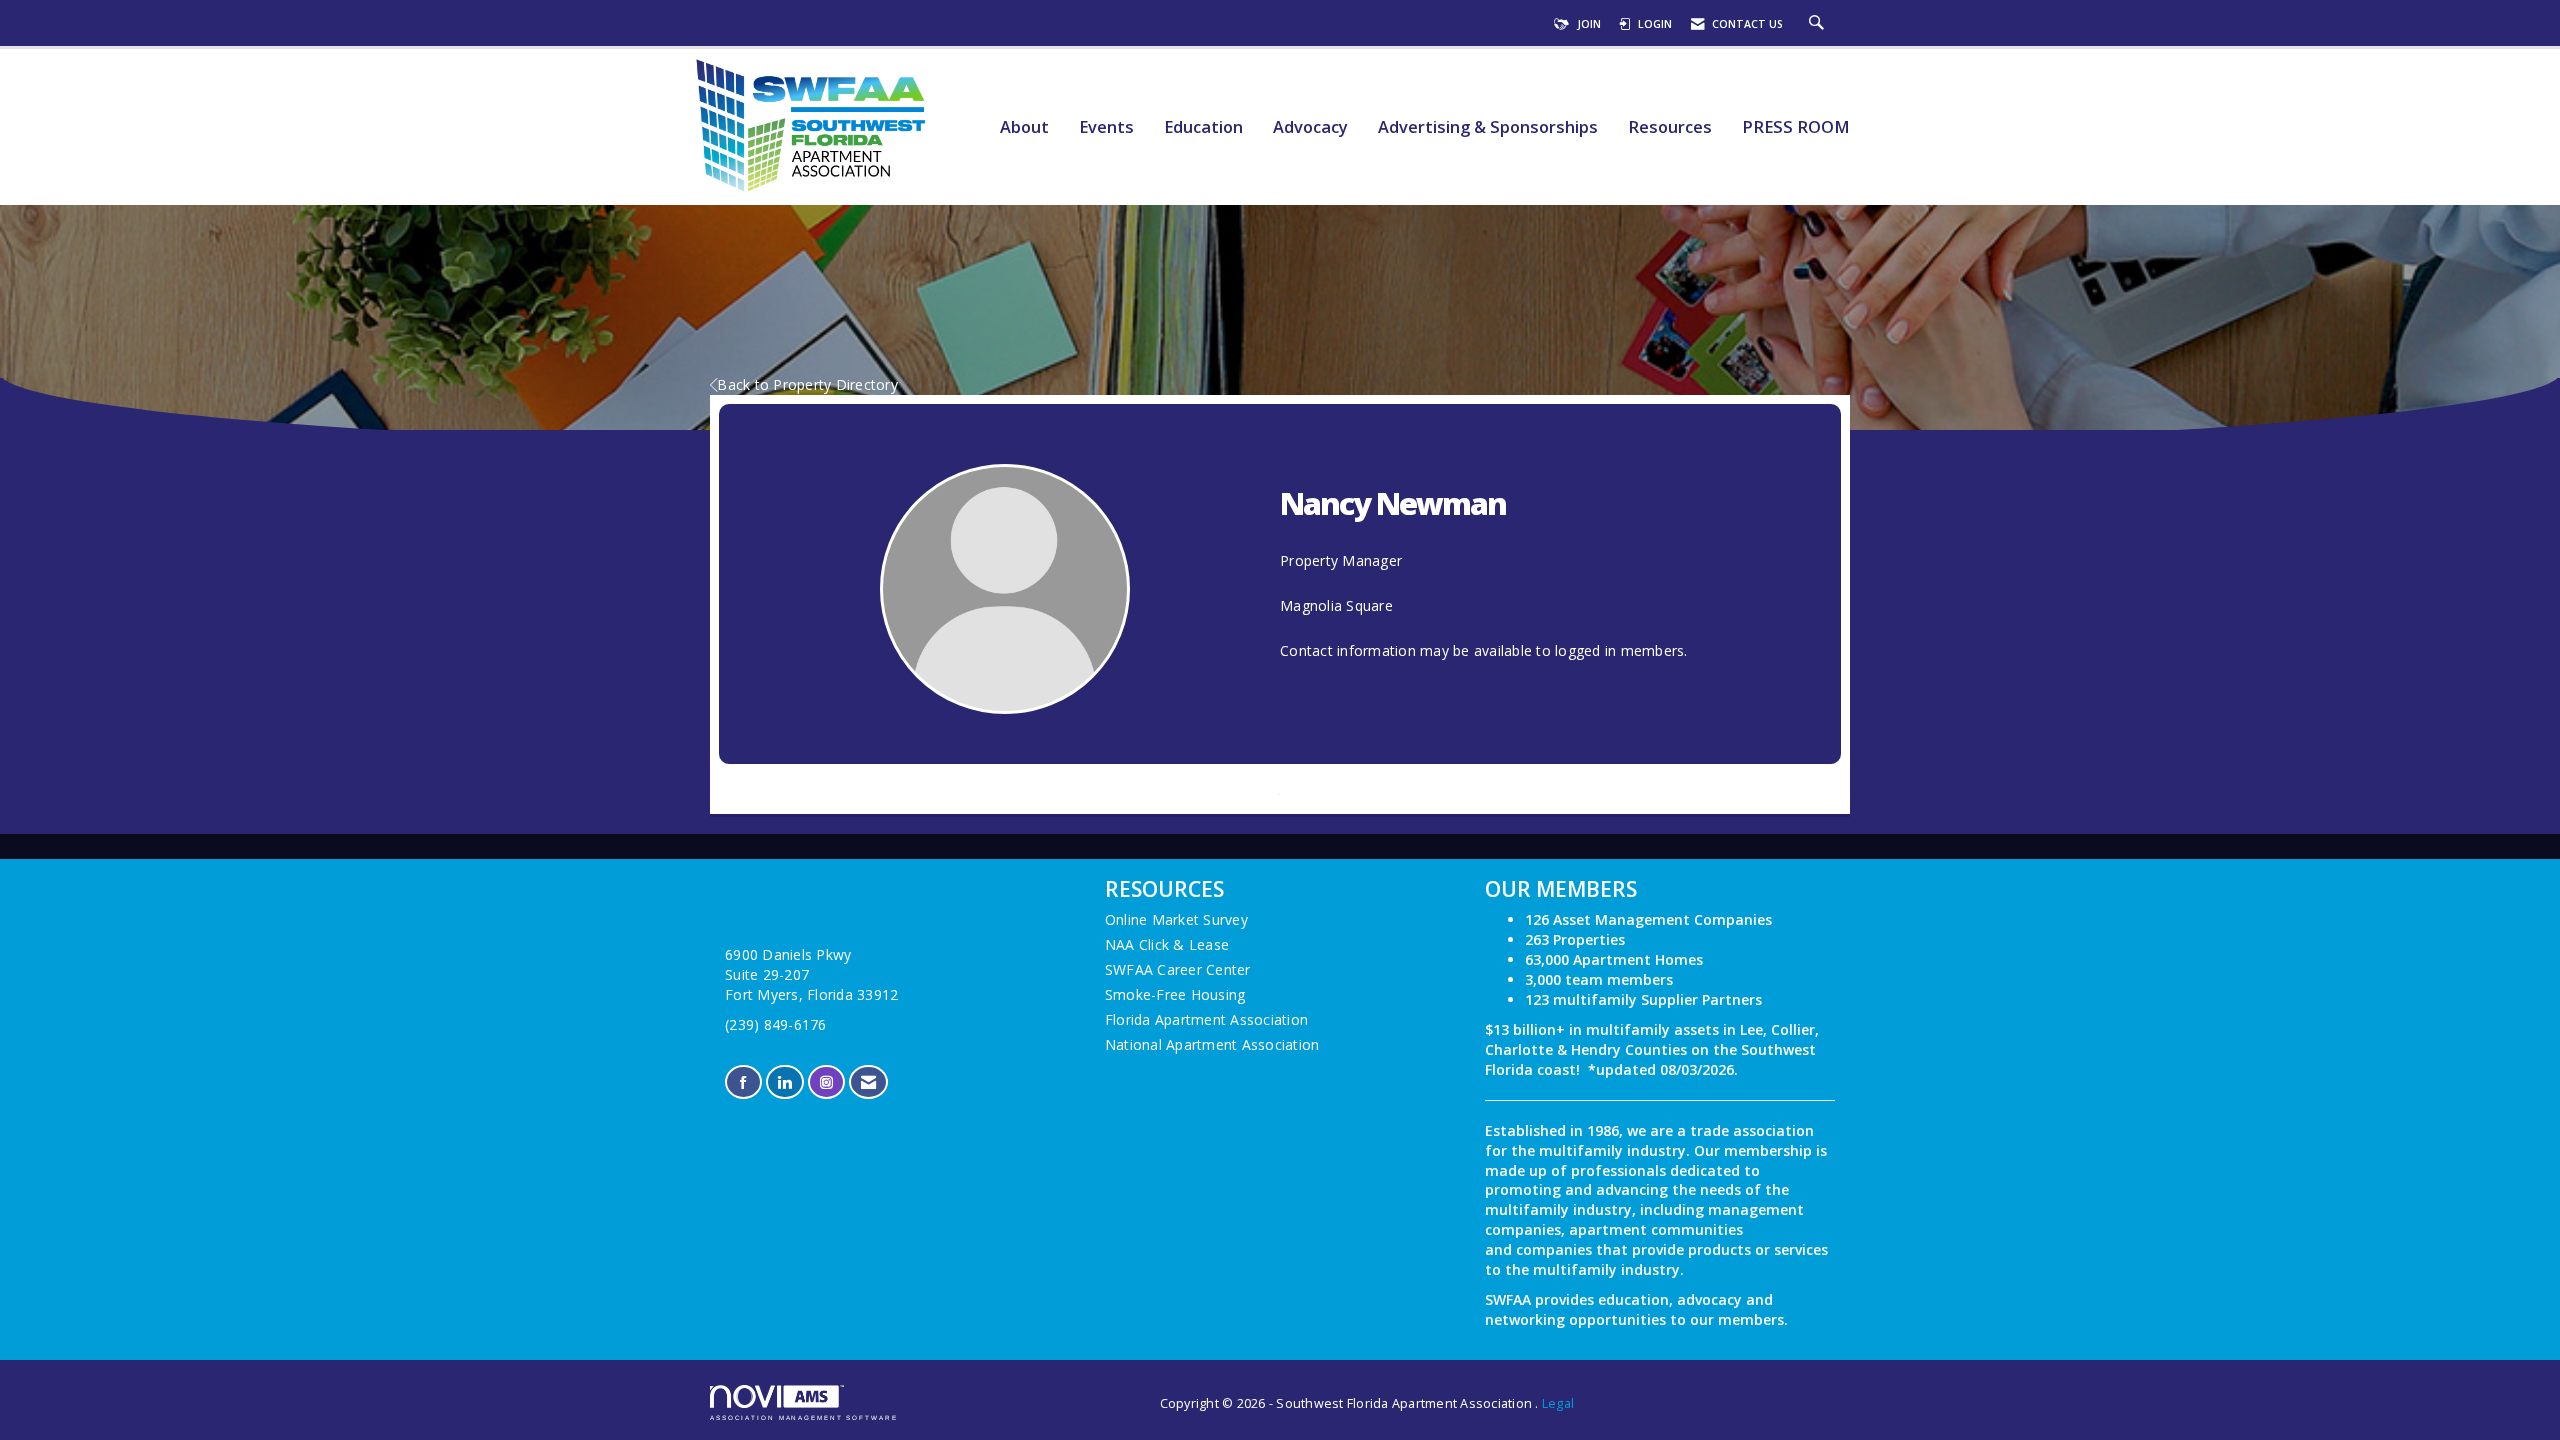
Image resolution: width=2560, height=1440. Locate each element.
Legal (1558, 1403)
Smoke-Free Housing (1175, 994)
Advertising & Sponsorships (1488, 127)
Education (1203, 127)
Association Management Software (804, 1417)
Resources (1670, 127)
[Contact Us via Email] (868, 1082)
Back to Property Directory (807, 384)
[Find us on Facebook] (743, 1082)
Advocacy (1310, 127)
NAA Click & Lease (1167, 944)
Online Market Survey (1176, 919)
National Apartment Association (1212, 1044)
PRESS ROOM (1796, 127)
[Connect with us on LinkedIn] (784, 1082)
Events (1106, 127)
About (1024, 127)
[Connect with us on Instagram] (826, 1082)
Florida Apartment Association (1206, 1019)
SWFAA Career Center (1178, 969)
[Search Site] (1819, 24)
